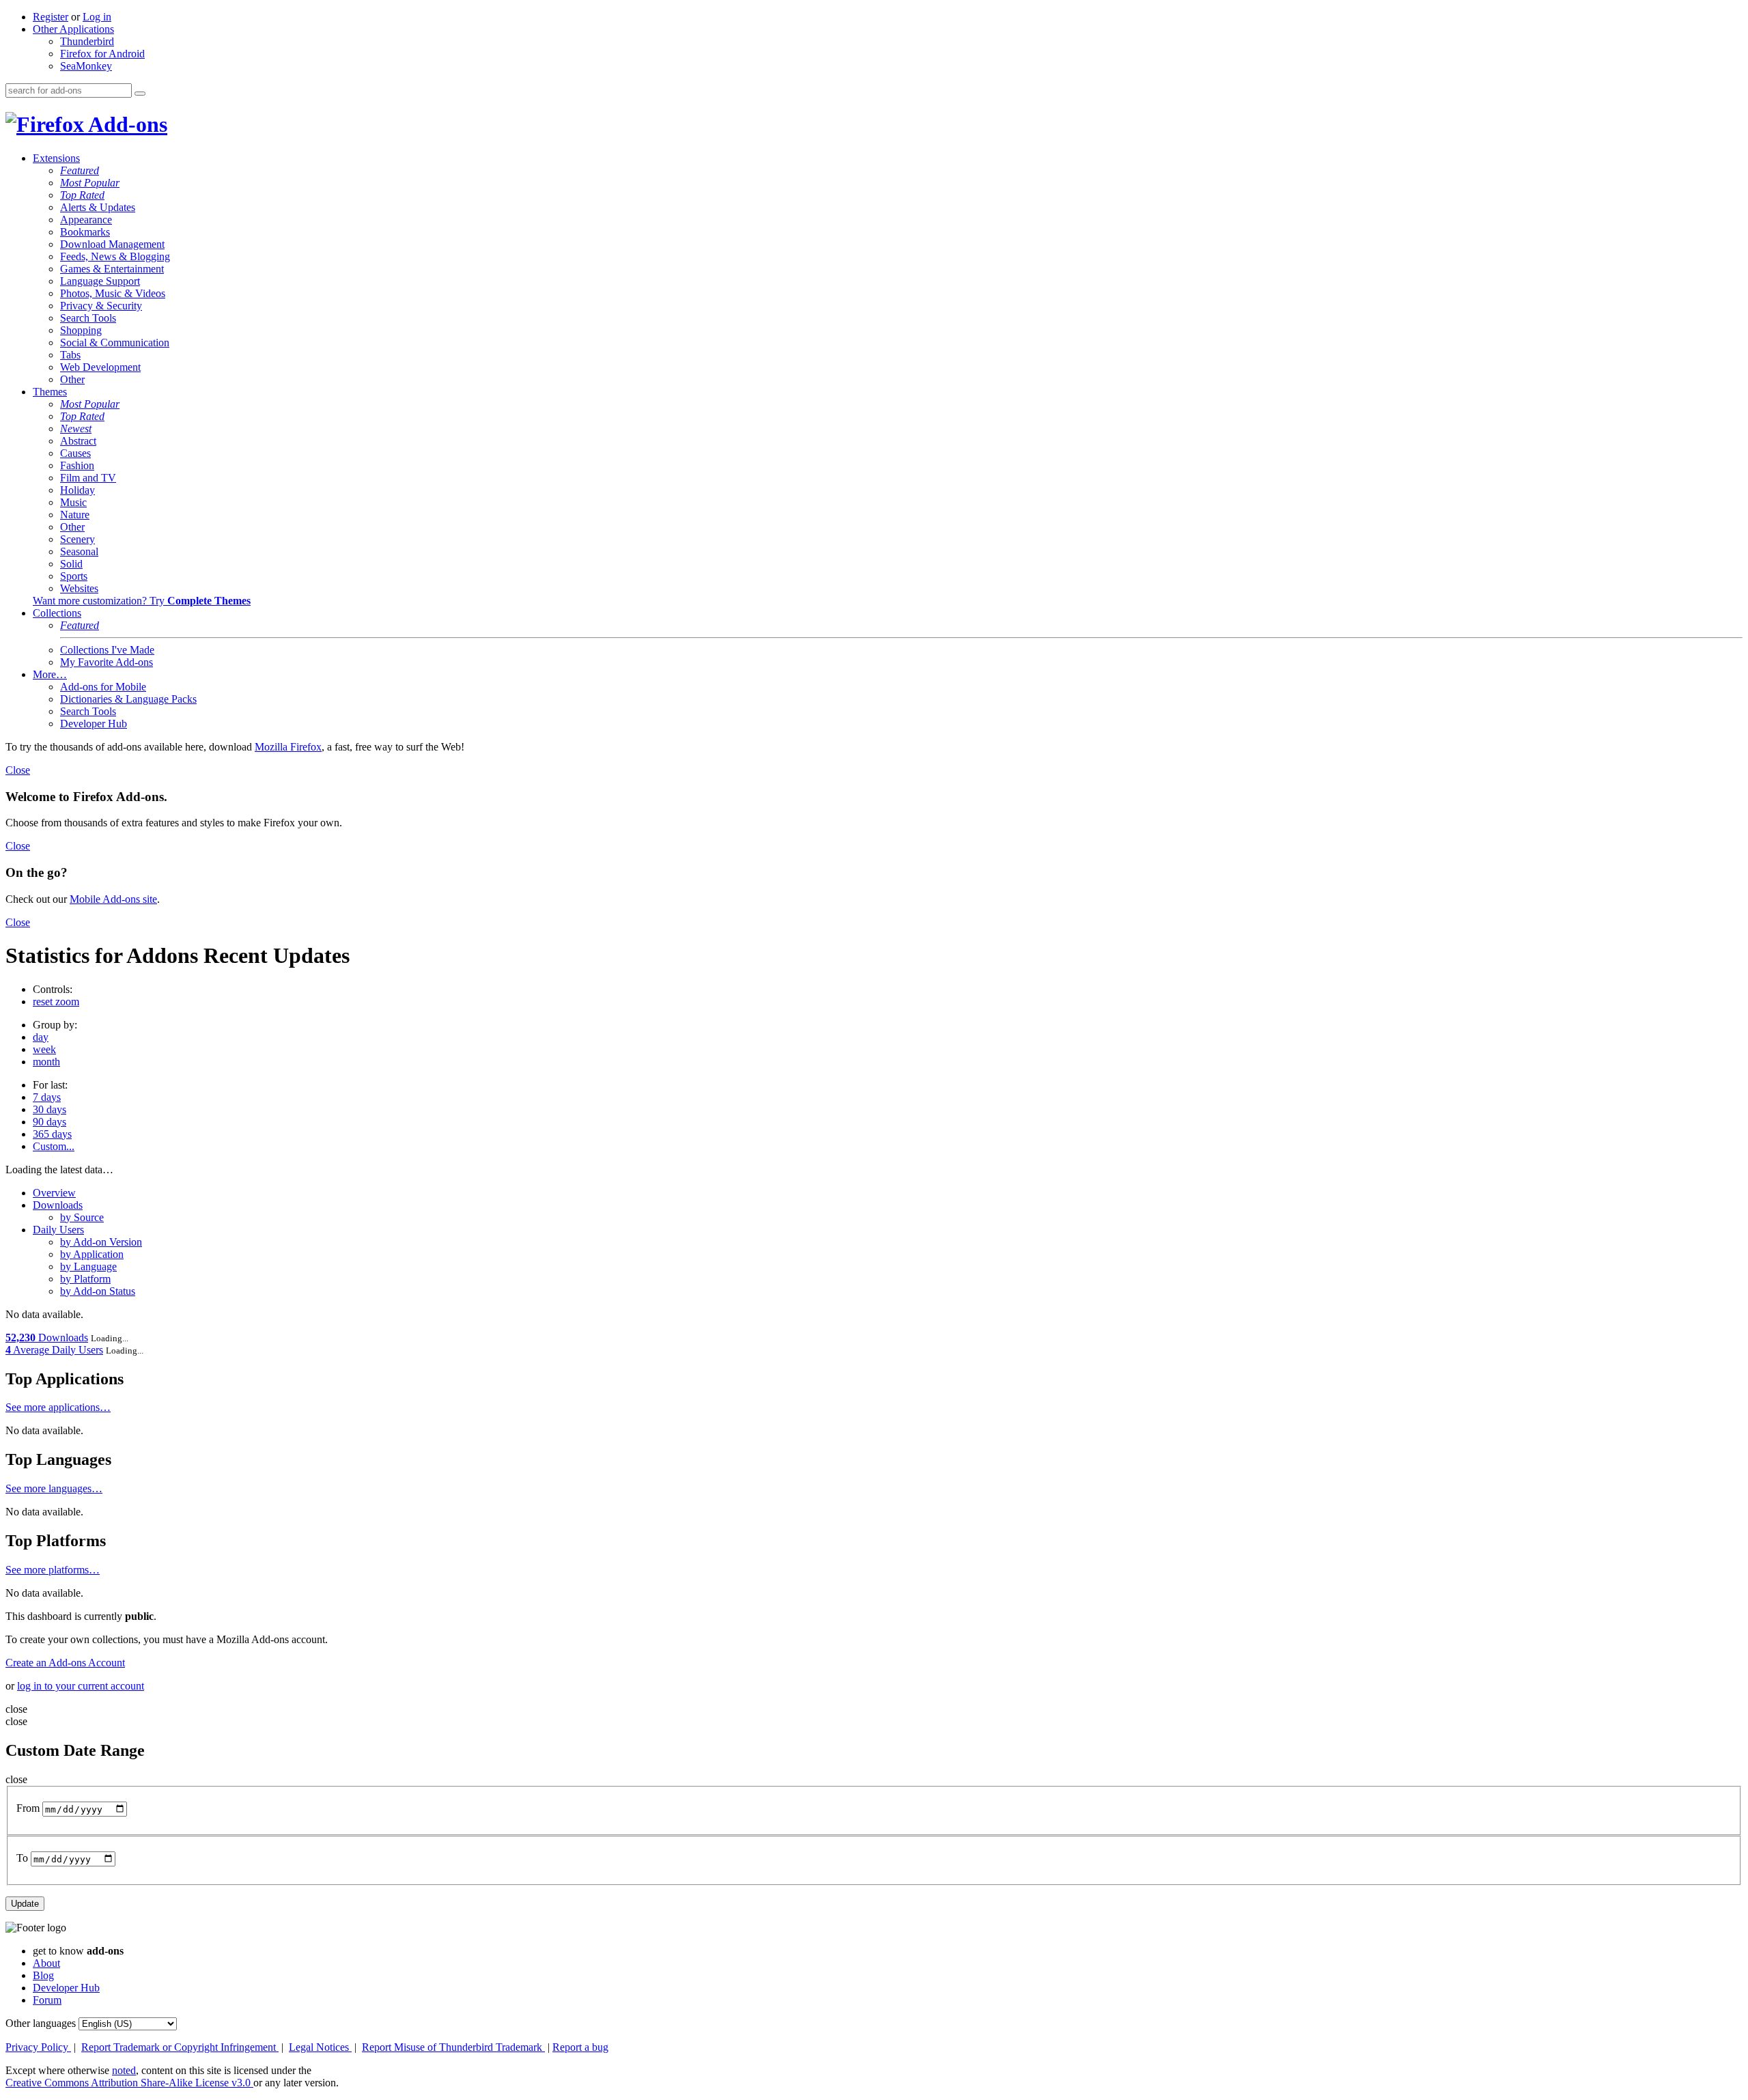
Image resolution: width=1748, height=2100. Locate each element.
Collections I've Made (107, 650)
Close (18, 770)
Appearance (86, 220)
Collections (57, 613)
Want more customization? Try (142, 601)
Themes (50, 392)
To (22, 1859)
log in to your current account (81, 1686)
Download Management (112, 244)
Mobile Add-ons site (113, 899)
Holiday (77, 490)
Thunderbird (87, 41)
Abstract (78, 441)
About (46, 1963)
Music (73, 502)
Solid (71, 564)
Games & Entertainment (112, 269)
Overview (54, 1193)
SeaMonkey (86, 66)
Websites (79, 588)
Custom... (54, 1146)
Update (25, 1904)
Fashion (77, 465)
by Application (92, 1254)
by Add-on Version (101, 1242)
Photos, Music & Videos (113, 293)
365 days (52, 1134)
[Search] (140, 94)
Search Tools (88, 318)
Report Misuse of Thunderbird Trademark (453, 2047)
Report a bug (580, 2047)
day (41, 1037)
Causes (75, 453)
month (46, 1062)
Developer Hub (94, 724)
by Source (82, 1217)
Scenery (77, 539)
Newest (76, 429)
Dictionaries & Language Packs (128, 699)
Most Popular (90, 183)
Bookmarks (85, 232)
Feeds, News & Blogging (115, 256)
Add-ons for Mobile (103, 687)
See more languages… (54, 1488)
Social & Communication (115, 342)
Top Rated (82, 195)
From (28, 1809)
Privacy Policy (38, 2047)
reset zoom (56, 1002)
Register (51, 17)
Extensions (56, 158)
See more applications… (58, 1407)
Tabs (70, 355)
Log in (97, 17)
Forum (47, 2000)
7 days (47, 1097)
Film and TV (88, 478)
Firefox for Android (102, 54)
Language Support (100, 281)
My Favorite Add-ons (107, 662)
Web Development (100, 367)
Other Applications (73, 29)
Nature (75, 515)
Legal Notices (320, 2047)
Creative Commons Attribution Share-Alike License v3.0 (129, 2083)
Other (72, 379)
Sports (74, 576)
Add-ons (126, 124)
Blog (43, 1975)
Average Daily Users (54, 1350)
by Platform (85, 1279)
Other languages (41, 2023)
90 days (50, 1122)
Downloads (58, 1205)
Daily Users (58, 1230)
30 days (50, 1109)
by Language (88, 1266)
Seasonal (79, 551)
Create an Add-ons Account (65, 1663)
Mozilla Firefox (288, 747)
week (44, 1049)
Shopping (81, 330)
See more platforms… (53, 1570)
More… (50, 674)
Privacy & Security (101, 306)
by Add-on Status (98, 1291)
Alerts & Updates (98, 207)
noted (124, 2070)
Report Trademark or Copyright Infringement (180, 2047)
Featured (80, 170)
